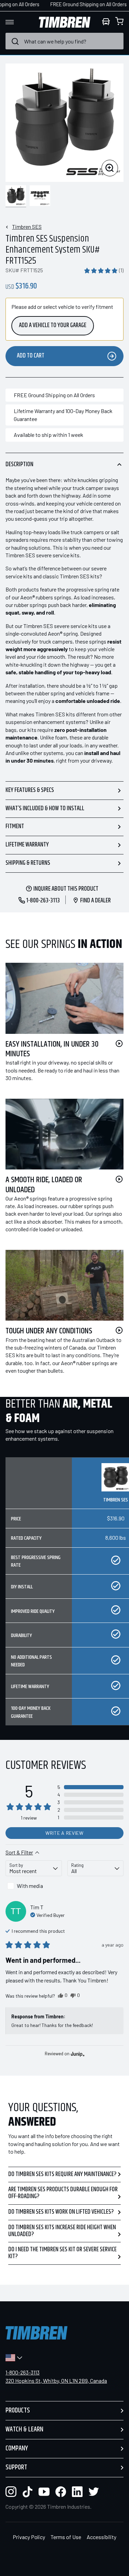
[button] (104, 270)
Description (19, 464)
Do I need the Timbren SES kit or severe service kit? (62, 2253)
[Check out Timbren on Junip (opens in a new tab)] (77, 2054)
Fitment (15, 826)
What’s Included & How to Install (45, 809)
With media (30, 1886)
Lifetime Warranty (27, 845)
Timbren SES (27, 227)
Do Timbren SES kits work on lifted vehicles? (61, 2212)
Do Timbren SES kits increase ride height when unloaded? (62, 2231)
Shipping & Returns (28, 863)
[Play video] (119, 1044)
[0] (119, 22)
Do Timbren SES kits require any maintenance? (62, 2174)
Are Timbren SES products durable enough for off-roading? (63, 2193)
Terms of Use (66, 2537)
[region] (64, 1597)
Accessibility (101, 2537)
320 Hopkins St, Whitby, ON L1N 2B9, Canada (56, 2381)
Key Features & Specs (30, 790)
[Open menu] (16, 22)
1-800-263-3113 (23, 2372)
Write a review (64, 1833)
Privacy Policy (29, 2537)
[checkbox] (34, 1886)
